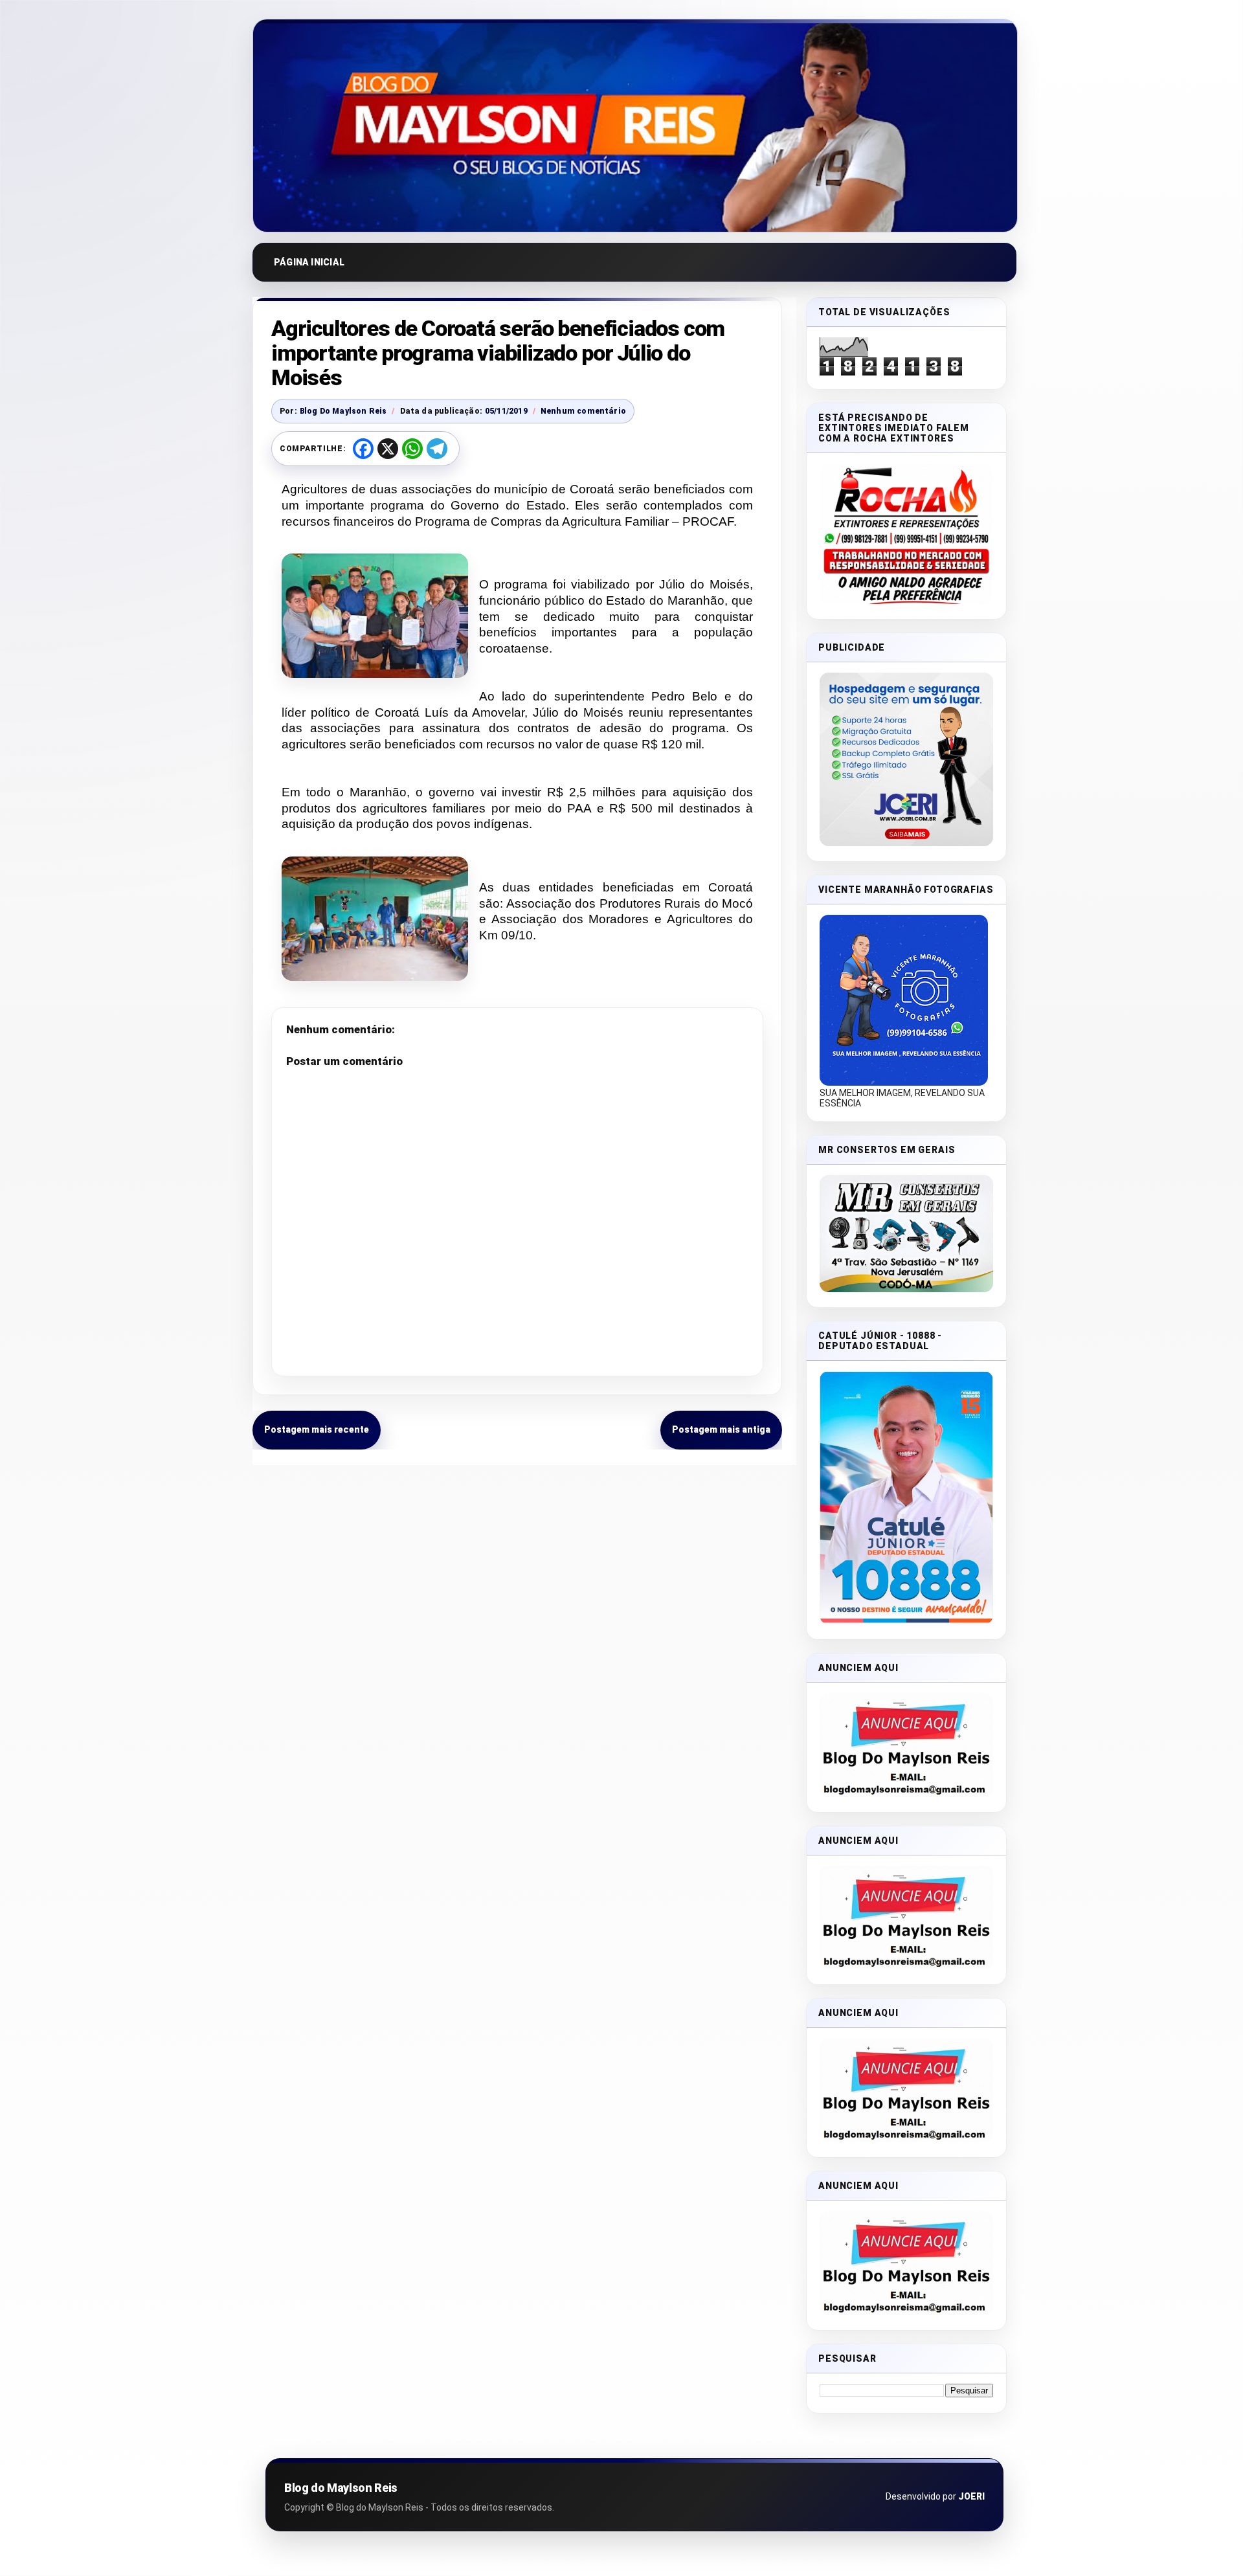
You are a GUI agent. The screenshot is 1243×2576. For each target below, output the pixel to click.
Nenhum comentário (583, 411)
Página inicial (309, 262)
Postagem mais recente (317, 1429)
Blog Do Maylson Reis (343, 411)
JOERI (971, 2496)
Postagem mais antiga (721, 1429)
